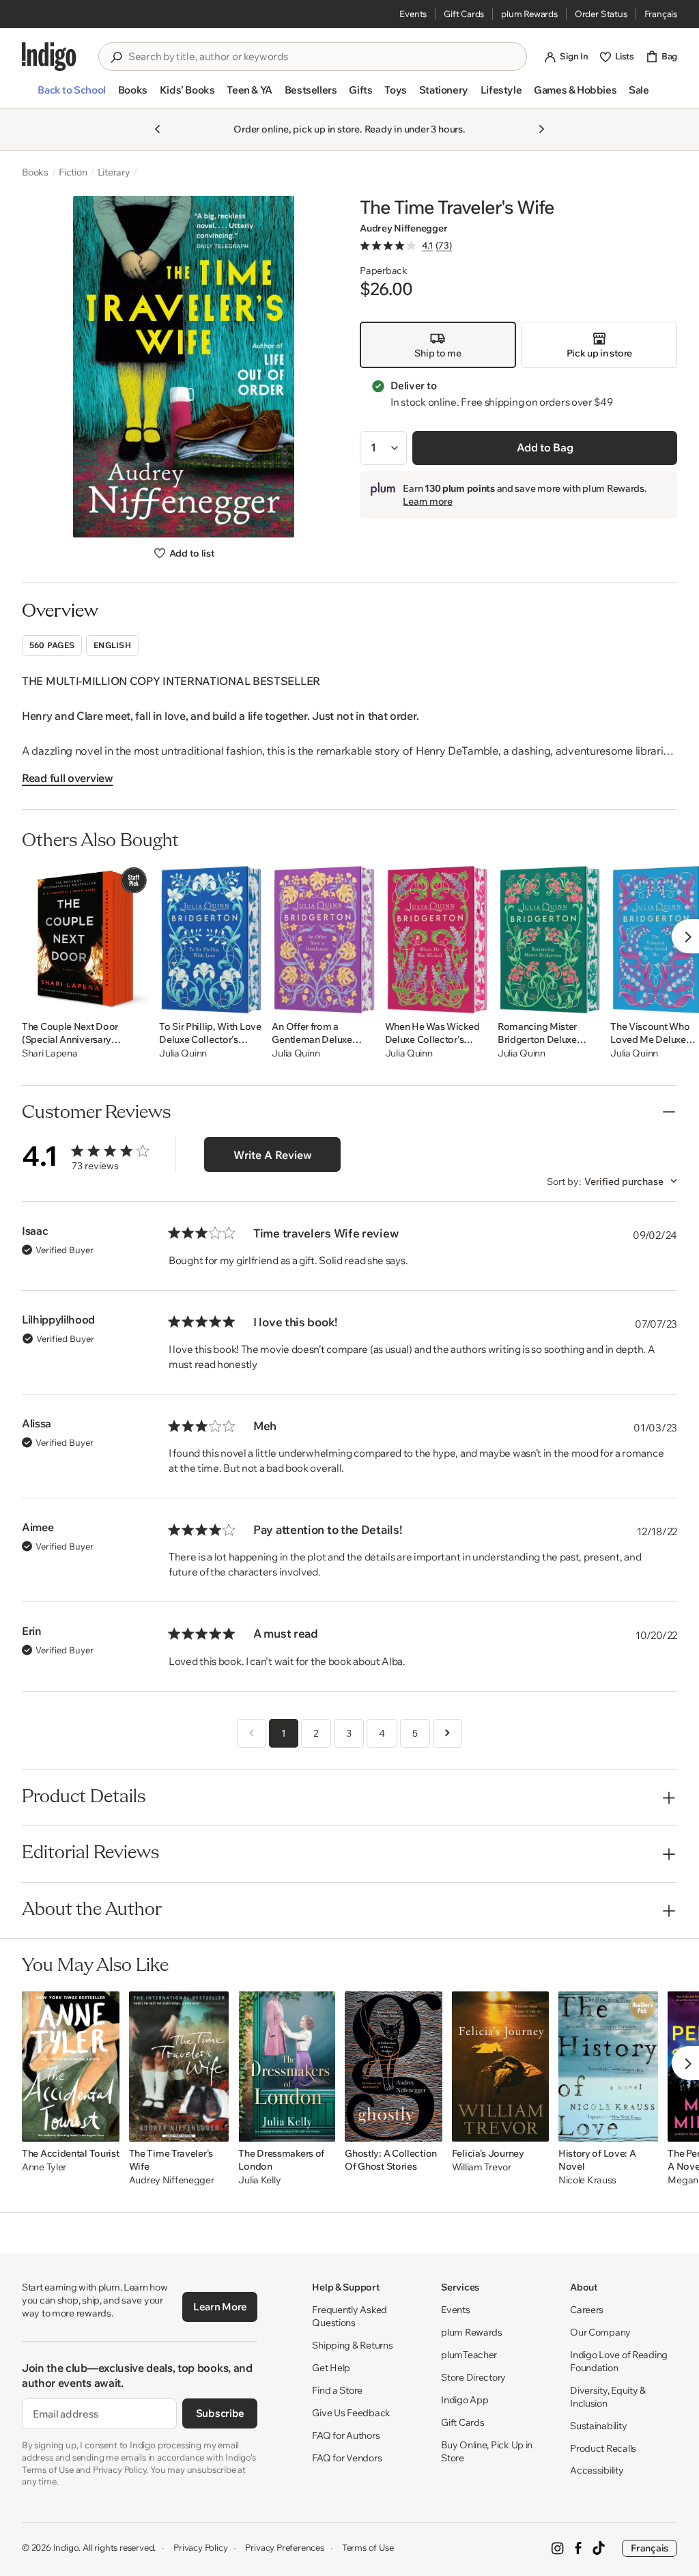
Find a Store (337, 2390)
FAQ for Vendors (347, 2458)
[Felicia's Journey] (500, 2067)
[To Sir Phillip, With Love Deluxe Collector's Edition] (211, 940)
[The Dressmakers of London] (287, 2067)
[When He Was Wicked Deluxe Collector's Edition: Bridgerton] (437, 940)
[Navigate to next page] (447, 1733)
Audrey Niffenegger (403, 228)
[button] (71, 96)
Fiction (73, 172)
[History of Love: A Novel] (609, 2067)
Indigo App (465, 2400)
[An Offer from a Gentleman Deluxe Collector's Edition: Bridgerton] (323, 940)
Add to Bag (545, 447)
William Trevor (482, 2167)
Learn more (427, 501)
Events (413, 14)
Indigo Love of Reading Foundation (619, 2361)
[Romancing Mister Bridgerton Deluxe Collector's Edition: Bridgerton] (549, 940)
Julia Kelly (259, 2180)
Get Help (331, 2368)
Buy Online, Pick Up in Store (487, 2451)
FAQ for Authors (346, 2435)
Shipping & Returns (352, 2345)
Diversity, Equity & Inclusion (608, 2397)
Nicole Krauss (587, 2180)
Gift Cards (464, 14)
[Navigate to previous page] (252, 1733)
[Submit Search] (116, 57)
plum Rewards (529, 14)
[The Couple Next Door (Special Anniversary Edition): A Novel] (86, 940)
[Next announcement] (541, 129)
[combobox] (322, 57)
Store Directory (473, 2377)
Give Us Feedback (351, 2413)
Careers (587, 2310)
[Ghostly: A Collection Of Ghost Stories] (393, 2067)
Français (661, 14)
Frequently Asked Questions (349, 2316)
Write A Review (273, 1155)
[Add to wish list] (135, 1000)
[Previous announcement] (158, 129)
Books (35, 172)
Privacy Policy (200, 2547)
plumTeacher (469, 2355)
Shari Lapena (50, 1053)
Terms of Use (368, 2547)
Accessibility (597, 2470)
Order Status (601, 14)
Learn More (220, 2307)
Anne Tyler (44, 2167)
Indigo (66, 2547)
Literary (114, 172)
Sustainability (598, 2426)
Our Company (600, 2332)
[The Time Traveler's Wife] (179, 2067)
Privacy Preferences (284, 2547)
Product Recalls (603, 2448)
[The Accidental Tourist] (71, 2067)
